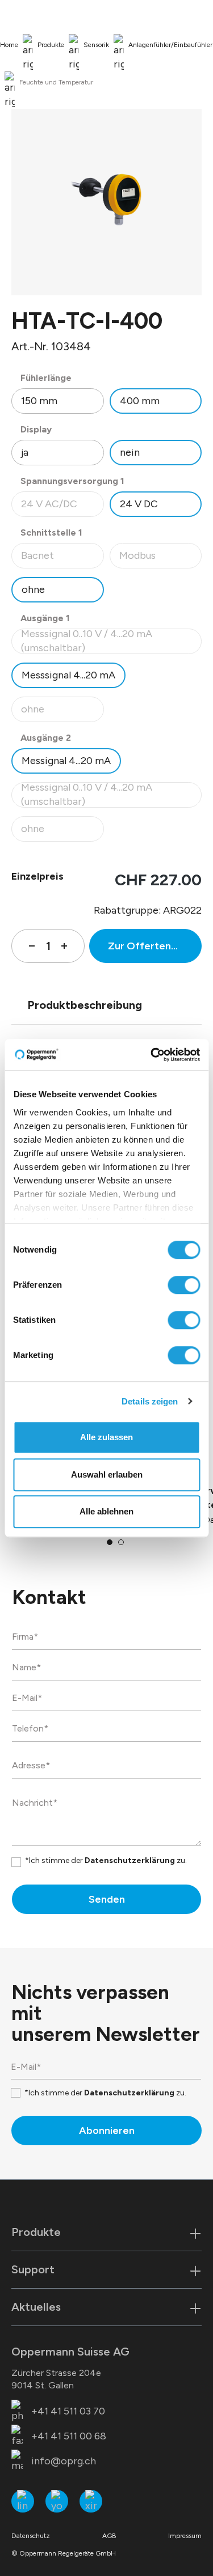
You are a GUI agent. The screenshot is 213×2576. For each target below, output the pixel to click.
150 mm (39, 401)
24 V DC (139, 504)
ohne (33, 589)
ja (25, 452)
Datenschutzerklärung (130, 1860)
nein (130, 452)
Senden (107, 1899)
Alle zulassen (106, 1437)
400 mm (140, 401)
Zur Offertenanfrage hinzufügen (155, 946)
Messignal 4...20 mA (66, 761)
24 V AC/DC (62, 507)
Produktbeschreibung (85, 1005)
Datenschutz (31, 2536)
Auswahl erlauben (107, 1474)
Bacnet (62, 559)
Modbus (160, 559)
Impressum (185, 2536)
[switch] (184, 1285)
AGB (109, 2536)
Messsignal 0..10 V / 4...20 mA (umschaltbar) (104, 641)
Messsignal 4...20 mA (68, 675)
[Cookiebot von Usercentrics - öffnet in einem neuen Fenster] (152, 1055)
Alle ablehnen (106, 1511)
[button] (110, 1542)
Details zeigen (150, 1401)
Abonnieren (107, 2131)
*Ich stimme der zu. (106, 1860)
